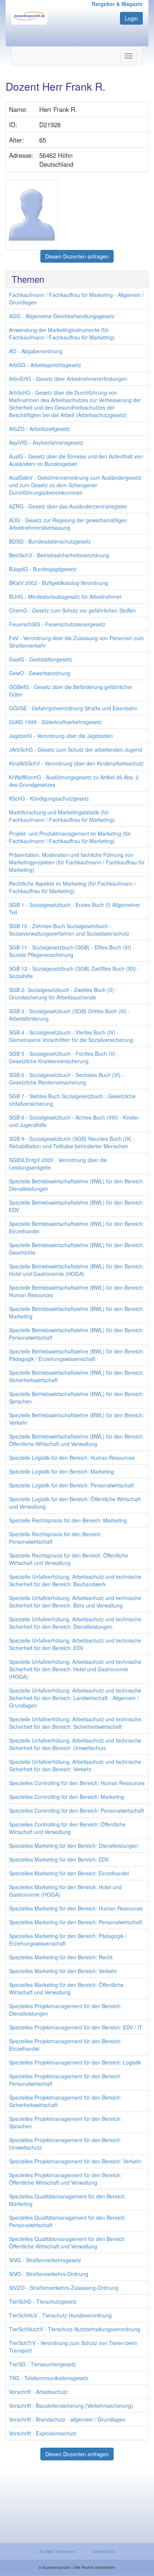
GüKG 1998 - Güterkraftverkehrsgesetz (55, 722)
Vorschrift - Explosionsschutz (43, 2433)
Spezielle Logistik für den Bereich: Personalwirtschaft (71, 1485)
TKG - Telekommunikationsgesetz (49, 2378)
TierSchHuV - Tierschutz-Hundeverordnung (60, 2315)
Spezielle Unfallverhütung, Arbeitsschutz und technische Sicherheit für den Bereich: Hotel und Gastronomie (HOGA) (75, 1669)
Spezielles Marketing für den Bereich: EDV (59, 1859)
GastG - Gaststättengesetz (41, 659)
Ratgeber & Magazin (117, 4)
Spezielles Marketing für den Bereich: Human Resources (76, 1908)
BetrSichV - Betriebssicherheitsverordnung (59, 555)
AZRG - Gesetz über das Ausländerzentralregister (68, 506)
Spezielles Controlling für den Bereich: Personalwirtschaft (76, 1810)
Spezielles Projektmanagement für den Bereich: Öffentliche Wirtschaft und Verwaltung (65, 2179)
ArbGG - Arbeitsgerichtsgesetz (45, 365)
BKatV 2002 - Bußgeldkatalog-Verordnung (58, 583)
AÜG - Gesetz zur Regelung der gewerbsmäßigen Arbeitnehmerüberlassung (68, 524)
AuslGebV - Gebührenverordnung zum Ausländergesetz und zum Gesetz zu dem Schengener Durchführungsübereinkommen (75, 485)
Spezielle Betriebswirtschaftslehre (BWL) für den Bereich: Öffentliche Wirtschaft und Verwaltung (76, 1440)
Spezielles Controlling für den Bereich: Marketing (67, 1797)
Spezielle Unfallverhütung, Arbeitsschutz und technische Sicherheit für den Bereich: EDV (75, 1644)
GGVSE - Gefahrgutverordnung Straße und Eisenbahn (73, 708)
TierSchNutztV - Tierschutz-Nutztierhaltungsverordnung (75, 2329)
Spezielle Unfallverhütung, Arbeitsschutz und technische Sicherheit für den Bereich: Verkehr (75, 1765)
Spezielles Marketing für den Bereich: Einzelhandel (69, 1873)
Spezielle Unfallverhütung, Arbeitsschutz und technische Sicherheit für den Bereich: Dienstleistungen (75, 1623)
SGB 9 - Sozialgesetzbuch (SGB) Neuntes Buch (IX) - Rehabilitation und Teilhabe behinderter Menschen (72, 1142)
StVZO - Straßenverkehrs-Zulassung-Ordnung (64, 2288)
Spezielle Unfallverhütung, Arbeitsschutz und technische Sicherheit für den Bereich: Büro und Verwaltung (75, 1602)
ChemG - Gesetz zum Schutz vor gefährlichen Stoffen (72, 610)
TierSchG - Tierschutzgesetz (43, 2301)
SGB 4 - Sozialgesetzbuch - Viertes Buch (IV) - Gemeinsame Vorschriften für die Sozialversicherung (71, 1036)
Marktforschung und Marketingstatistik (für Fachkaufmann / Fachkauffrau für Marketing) (62, 816)
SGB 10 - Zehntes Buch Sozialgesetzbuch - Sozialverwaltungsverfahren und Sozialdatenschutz (69, 930)
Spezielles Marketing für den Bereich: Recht (61, 1957)
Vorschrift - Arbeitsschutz (38, 2392)
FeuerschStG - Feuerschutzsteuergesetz (57, 624)
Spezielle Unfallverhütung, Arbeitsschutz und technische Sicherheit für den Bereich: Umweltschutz (75, 1744)
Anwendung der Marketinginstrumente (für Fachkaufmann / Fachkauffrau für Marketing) (62, 334)
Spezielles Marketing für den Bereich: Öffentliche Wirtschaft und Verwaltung (66, 1988)
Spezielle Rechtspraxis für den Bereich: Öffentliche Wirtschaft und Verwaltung (69, 1559)
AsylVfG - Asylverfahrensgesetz (46, 442)
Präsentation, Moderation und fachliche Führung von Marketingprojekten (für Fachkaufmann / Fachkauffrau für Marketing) (77, 862)
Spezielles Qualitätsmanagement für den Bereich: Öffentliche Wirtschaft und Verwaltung (67, 2242)
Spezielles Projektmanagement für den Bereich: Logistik (75, 2062)
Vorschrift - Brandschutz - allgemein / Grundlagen (67, 2419)
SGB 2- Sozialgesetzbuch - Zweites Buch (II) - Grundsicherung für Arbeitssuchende (63, 993)
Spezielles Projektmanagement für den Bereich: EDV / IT (76, 2027)
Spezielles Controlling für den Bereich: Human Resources (77, 1783)
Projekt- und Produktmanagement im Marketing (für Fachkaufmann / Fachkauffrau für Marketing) (70, 837)
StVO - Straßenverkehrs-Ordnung (49, 2274)
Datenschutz (104, 2551)
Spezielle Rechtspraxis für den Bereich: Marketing (68, 1520)
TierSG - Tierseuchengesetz (42, 2364)
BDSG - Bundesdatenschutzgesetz (50, 541)
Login (131, 18)
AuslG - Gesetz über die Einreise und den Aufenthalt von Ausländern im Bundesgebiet (76, 460)
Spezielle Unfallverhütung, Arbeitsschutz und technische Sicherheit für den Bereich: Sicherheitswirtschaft (75, 1723)
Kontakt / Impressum (57, 2551)
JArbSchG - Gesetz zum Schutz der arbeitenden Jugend (76, 749)
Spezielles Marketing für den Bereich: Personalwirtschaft (76, 1922)
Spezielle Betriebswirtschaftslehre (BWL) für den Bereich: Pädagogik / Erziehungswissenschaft (76, 1355)
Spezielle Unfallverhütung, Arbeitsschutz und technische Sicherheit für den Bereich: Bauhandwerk (75, 1580)
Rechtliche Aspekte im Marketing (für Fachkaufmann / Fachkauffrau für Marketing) (73, 887)
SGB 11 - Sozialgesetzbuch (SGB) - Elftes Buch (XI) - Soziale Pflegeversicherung (72, 951)
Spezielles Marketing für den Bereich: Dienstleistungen (73, 1846)
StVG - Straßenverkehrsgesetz (45, 2260)
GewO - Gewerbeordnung (40, 673)
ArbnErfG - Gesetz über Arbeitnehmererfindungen (68, 379)
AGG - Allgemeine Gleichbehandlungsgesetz (62, 316)
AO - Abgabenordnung (36, 351)
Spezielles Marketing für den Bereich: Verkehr (63, 1971)
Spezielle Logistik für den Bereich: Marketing (61, 1471)
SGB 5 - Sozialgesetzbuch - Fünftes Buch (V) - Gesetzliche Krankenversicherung (64, 1057)
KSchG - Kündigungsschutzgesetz (49, 798)
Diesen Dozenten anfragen (77, 256)
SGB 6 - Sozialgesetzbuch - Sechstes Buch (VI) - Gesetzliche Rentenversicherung (67, 1079)
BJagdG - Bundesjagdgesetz (43, 569)
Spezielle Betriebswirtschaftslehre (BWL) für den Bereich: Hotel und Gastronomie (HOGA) (76, 1270)
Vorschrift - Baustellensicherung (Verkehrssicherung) (71, 2406)
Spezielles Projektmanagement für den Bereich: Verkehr (75, 2161)
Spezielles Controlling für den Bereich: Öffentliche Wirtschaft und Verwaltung (67, 1828)
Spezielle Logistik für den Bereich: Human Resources (72, 1458)
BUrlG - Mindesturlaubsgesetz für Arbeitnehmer (65, 597)
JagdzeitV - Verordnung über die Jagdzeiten (61, 736)
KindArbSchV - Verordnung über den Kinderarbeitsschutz (76, 763)
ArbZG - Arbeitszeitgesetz (39, 429)
